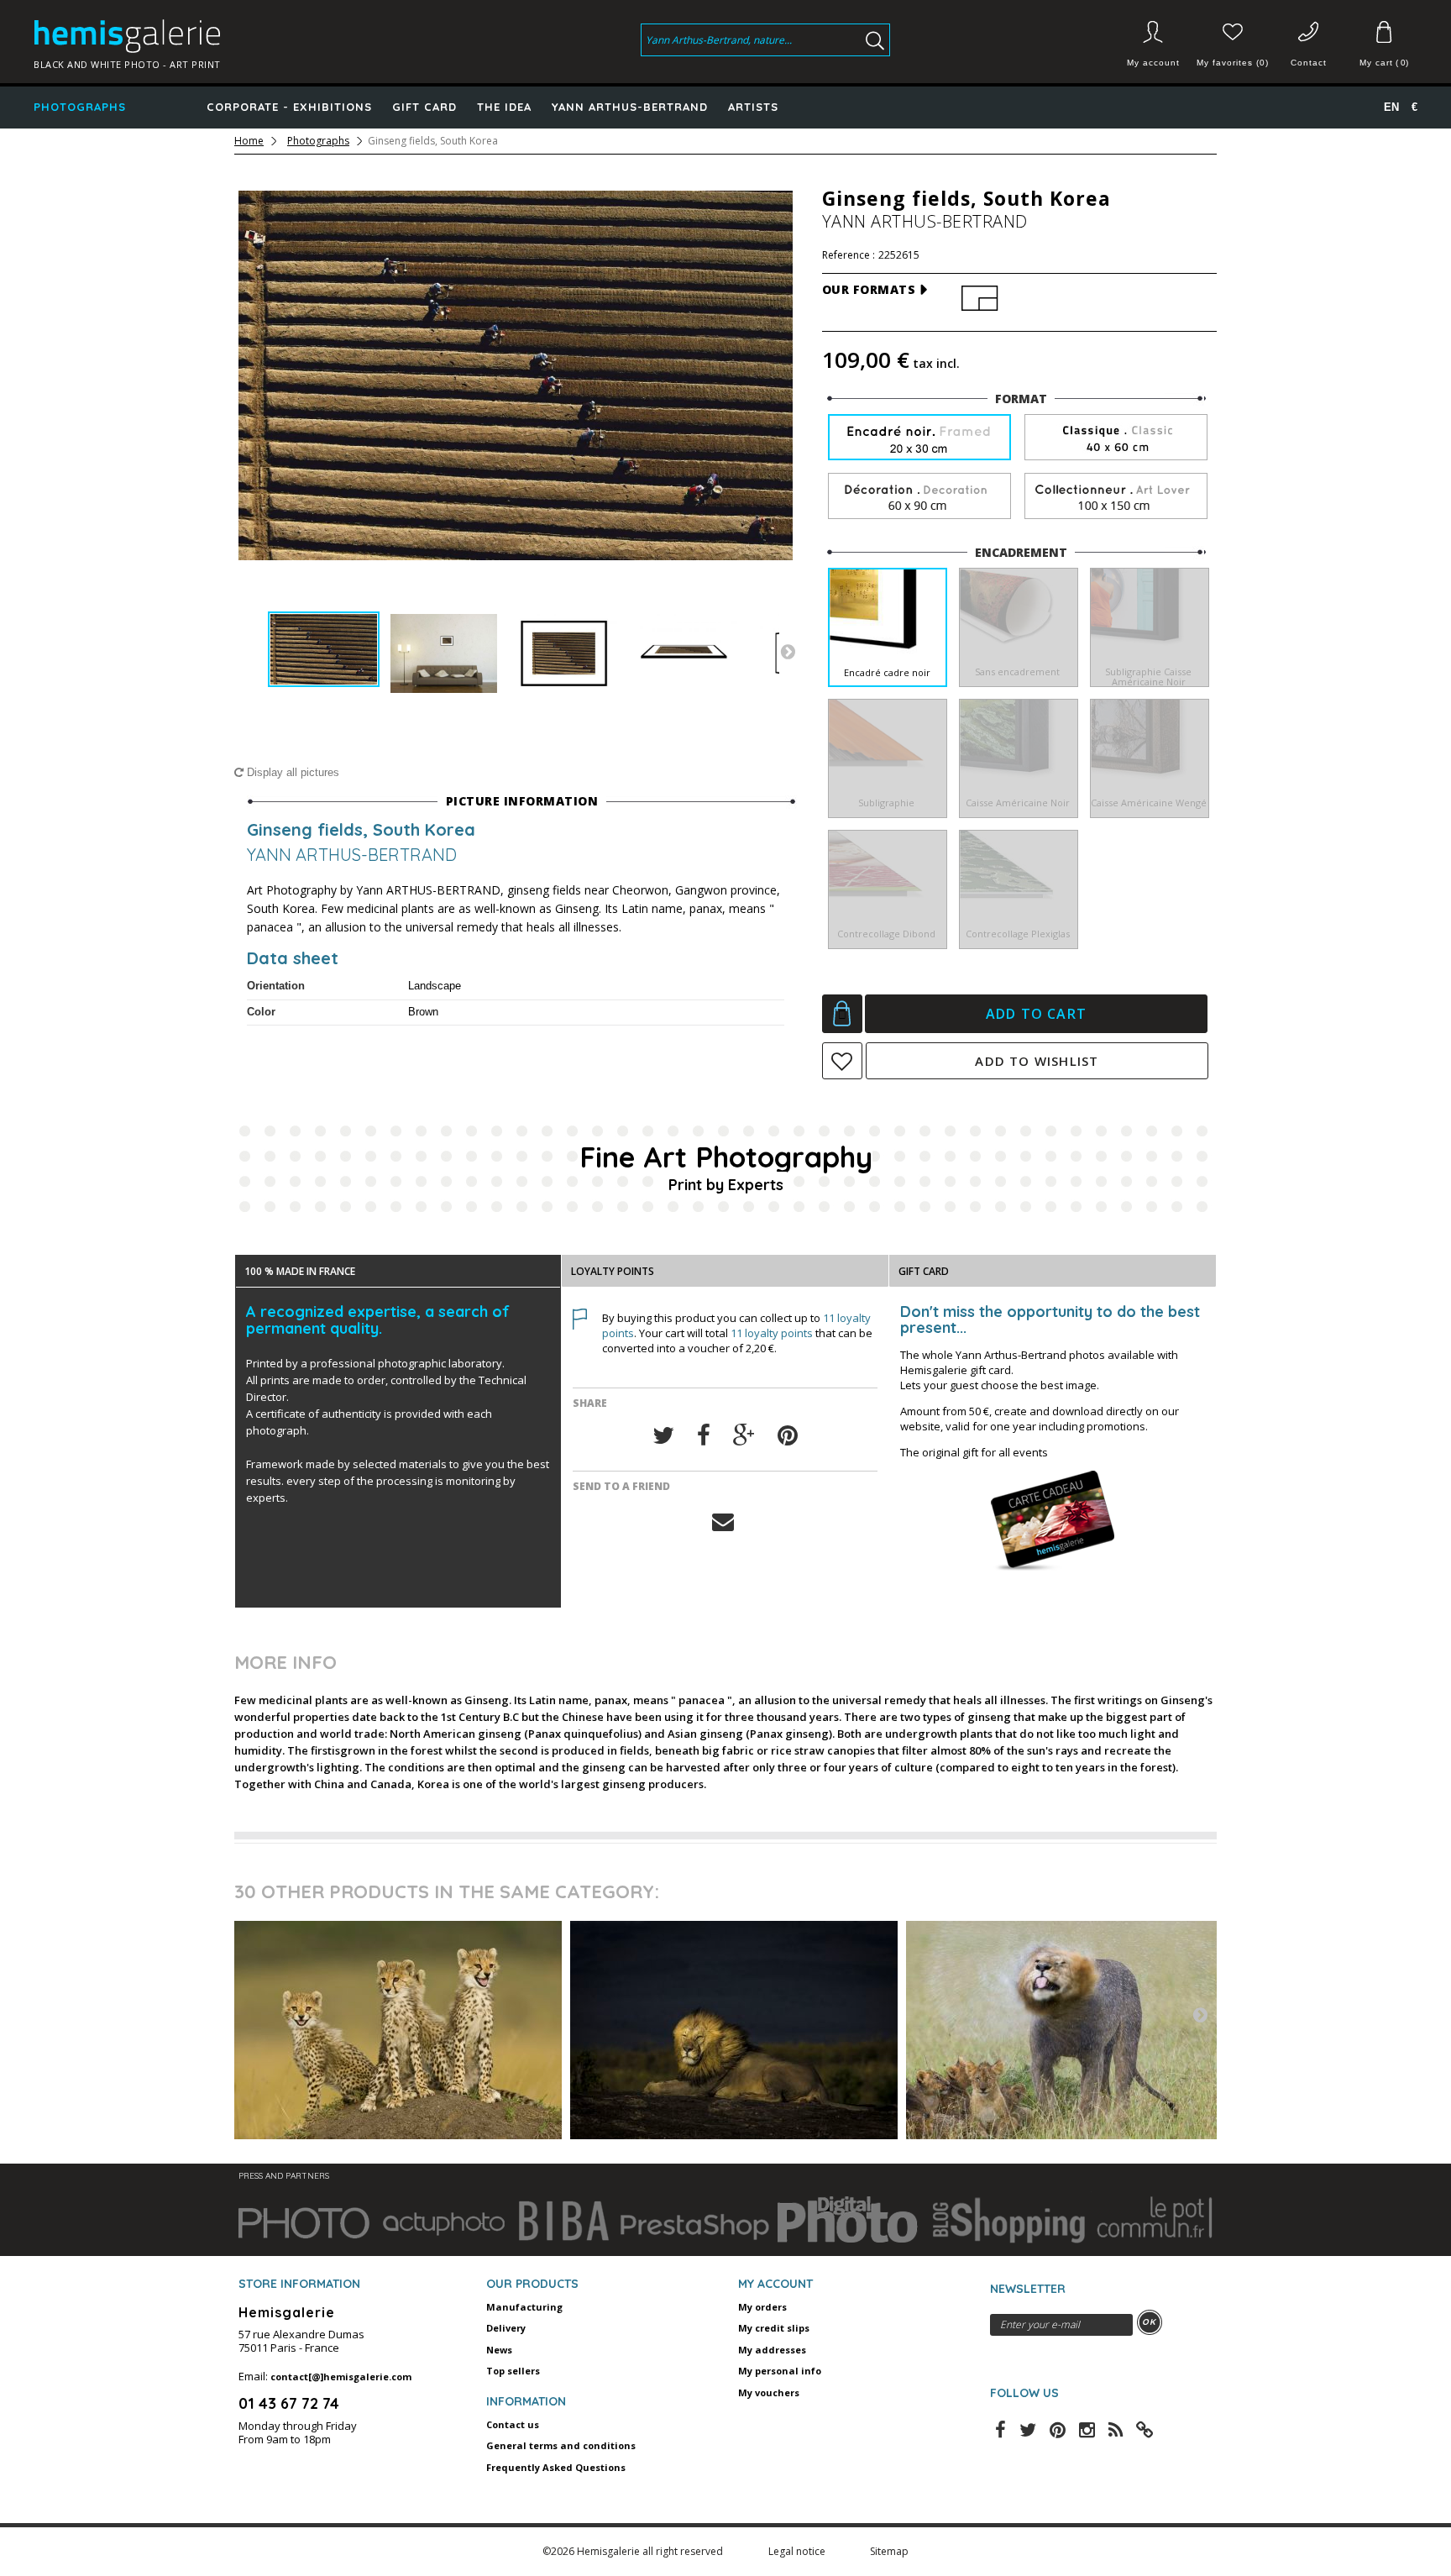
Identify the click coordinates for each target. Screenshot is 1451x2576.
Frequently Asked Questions (556, 2467)
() (1384, 63)
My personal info (780, 2371)
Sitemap (889, 2551)
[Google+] (744, 1436)
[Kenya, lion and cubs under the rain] (1070, 2030)
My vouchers (769, 2392)
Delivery (506, 2328)
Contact (1309, 63)
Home (249, 141)
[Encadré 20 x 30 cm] (919, 439)
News (499, 2350)
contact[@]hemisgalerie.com (341, 2377)
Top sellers (513, 2371)
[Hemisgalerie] (192, 36)
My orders (762, 2307)
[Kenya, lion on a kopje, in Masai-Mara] (734, 2030)
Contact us (513, 2424)
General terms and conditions (561, 2445)
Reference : (849, 255)
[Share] (704, 1436)
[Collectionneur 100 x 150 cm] (1116, 497)
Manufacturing (524, 2307)
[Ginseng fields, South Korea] (324, 650)
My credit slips (774, 2328)
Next (788, 651)
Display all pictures (291, 772)
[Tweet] (663, 1436)
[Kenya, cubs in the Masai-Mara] (398, 2030)
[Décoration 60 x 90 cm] (919, 497)
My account (1153, 63)
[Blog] (1145, 2428)
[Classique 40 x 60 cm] (1116, 438)
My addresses (772, 2350)
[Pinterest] (788, 1436)
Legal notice (798, 2551)
